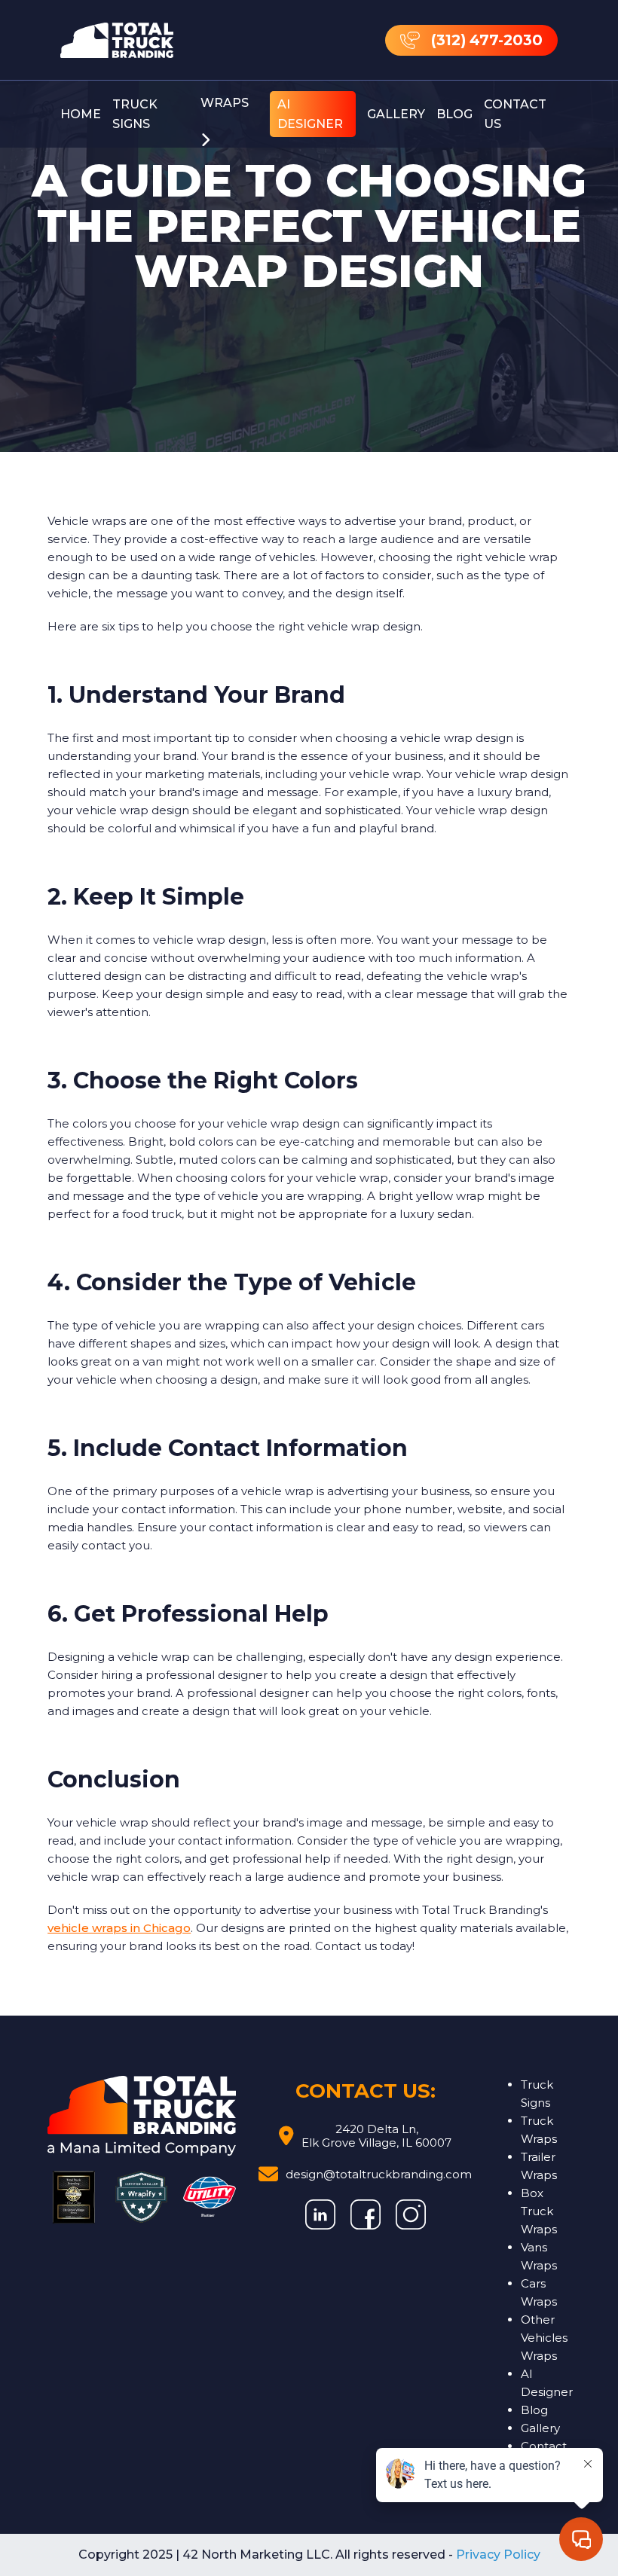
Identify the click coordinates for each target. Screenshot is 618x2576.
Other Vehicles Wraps (544, 2338)
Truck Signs (135, 114)
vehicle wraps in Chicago (119, 1928)
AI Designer (310, 114)
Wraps (225, 103)
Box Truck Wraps (539, 2211)
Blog (454, 114)
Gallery (396, 114)
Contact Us (515, 114)
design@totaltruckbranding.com (379, 2174)
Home (81, 114)
